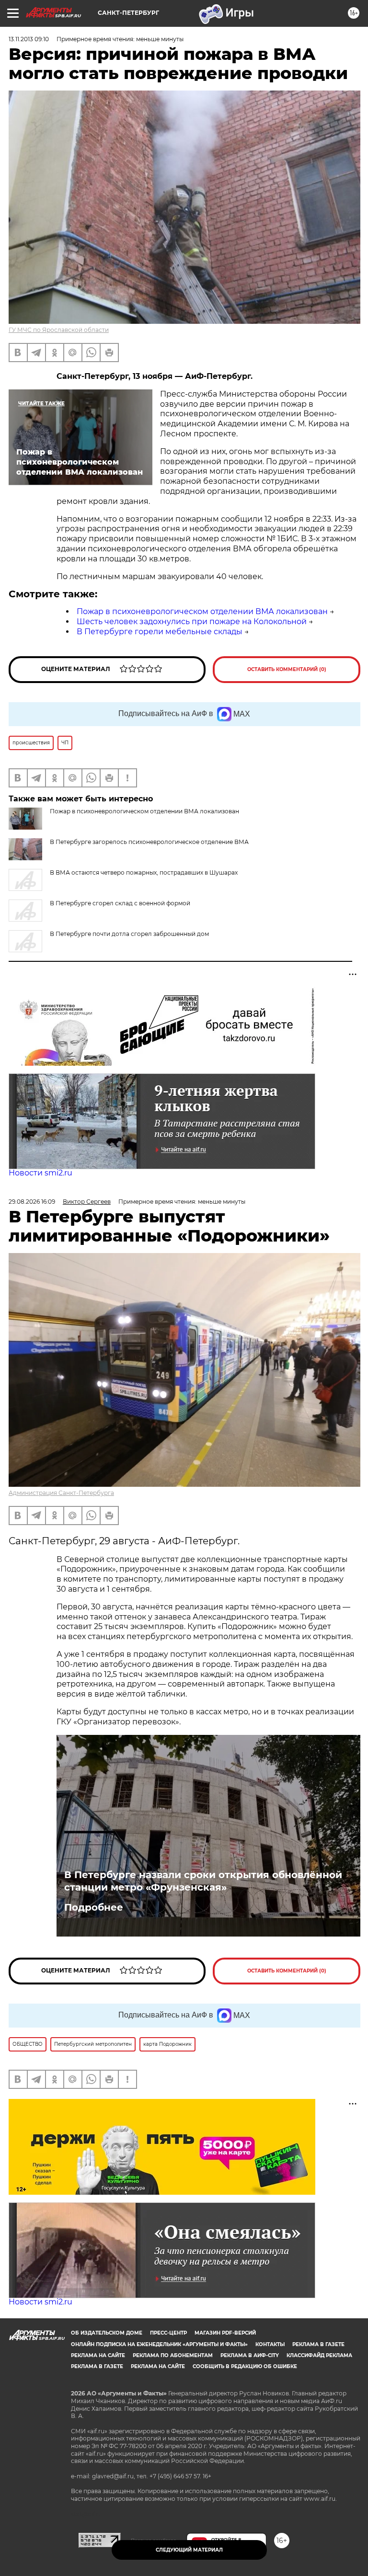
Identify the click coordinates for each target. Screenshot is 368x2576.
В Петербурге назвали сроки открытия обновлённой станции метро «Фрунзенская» (203, 1881)
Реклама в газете (318, 2344)
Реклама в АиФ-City (250, 2355)
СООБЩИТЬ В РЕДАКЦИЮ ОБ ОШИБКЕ (245, 2366)
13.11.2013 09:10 (29, 39)
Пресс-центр (168, 2333)
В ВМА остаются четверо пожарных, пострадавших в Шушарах (144, 872)
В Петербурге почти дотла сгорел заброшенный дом (129, 934)
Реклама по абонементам (173, 2355)
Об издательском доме (107, 2333)
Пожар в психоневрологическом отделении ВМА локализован (202, 611)
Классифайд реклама (319, 2355)
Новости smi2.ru (40, 1173)
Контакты (270, 2344)
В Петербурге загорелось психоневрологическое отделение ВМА (149, 842)
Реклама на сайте (98, 2355)
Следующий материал (189, 2550)
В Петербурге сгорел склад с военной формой (120, 903)
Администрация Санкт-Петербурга (61, 1493)
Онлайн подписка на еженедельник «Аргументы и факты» (159, 2344)
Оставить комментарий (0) (287, 669)
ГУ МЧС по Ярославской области (59, 330)
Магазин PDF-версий (225, 2333)
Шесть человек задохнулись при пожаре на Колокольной (192, 621)
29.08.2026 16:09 (32, 1202)
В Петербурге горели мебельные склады (160, 632)
